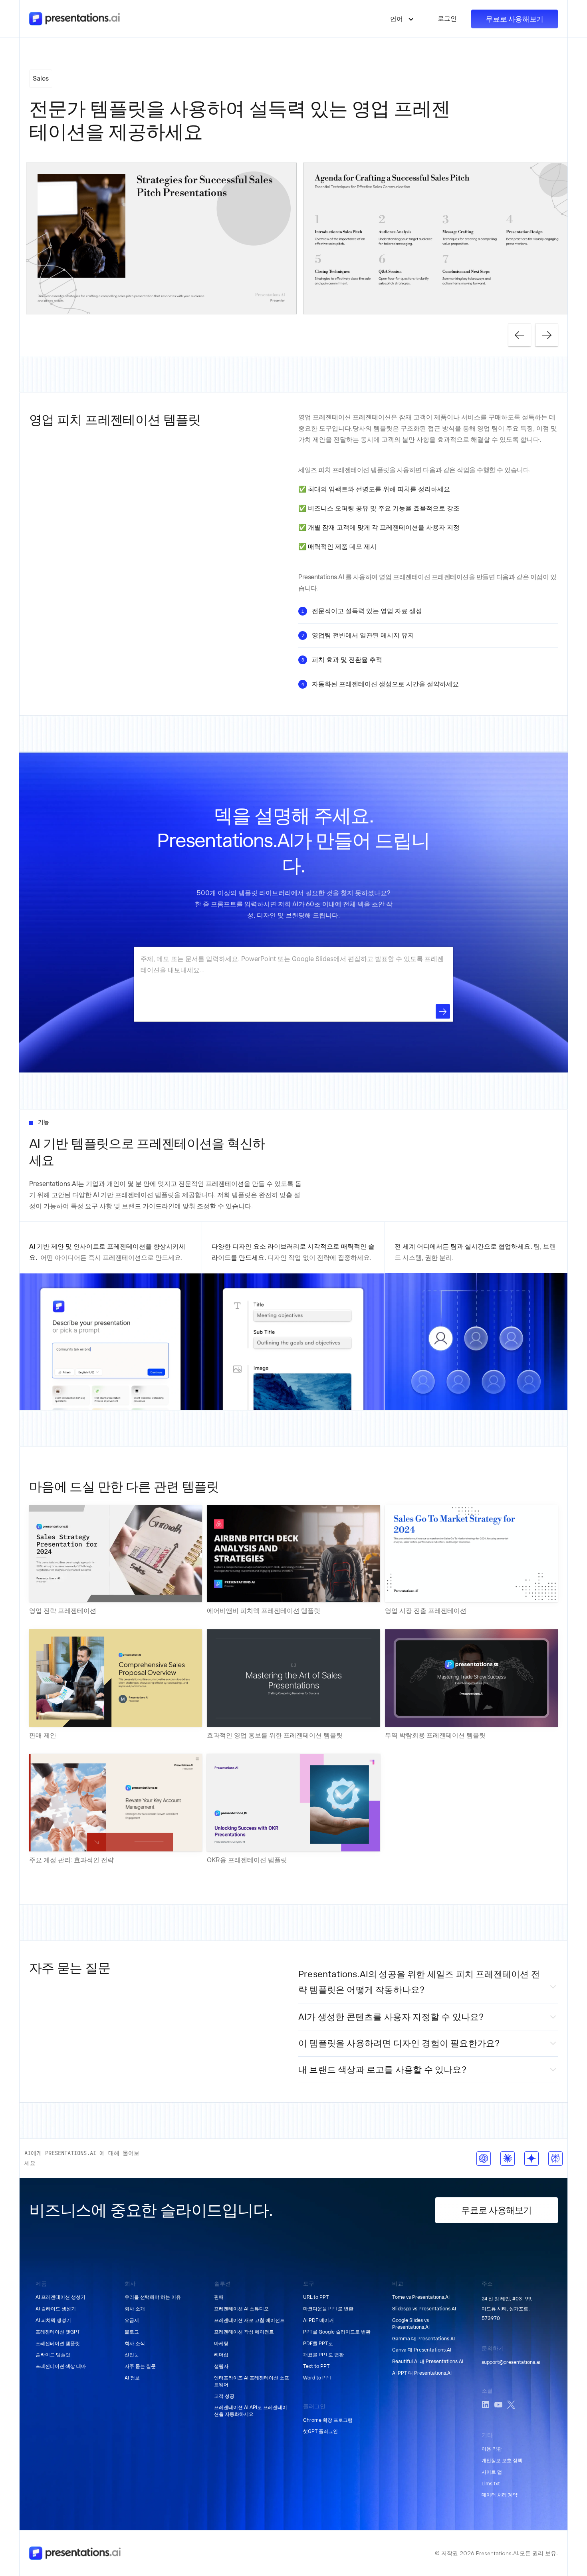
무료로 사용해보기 (515, 19)
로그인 (447, 19)
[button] (402, 19)
